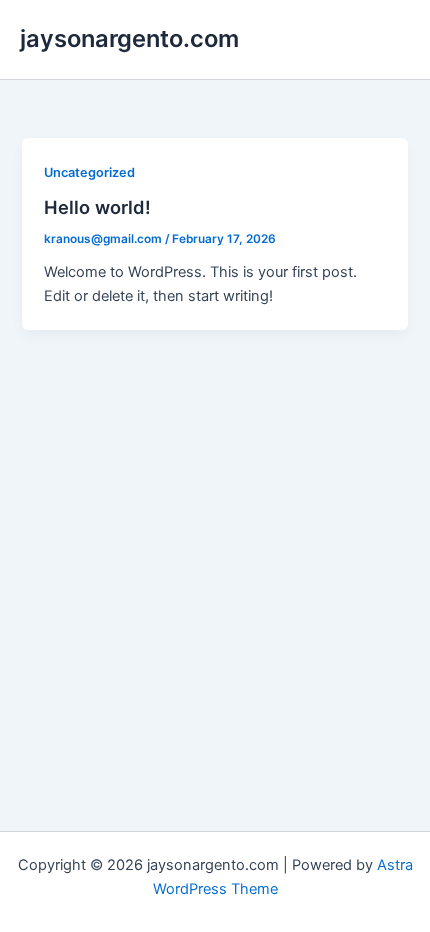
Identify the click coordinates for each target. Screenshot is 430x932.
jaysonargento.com (129, 38)
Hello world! (97, 207)
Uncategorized (89, 172)
